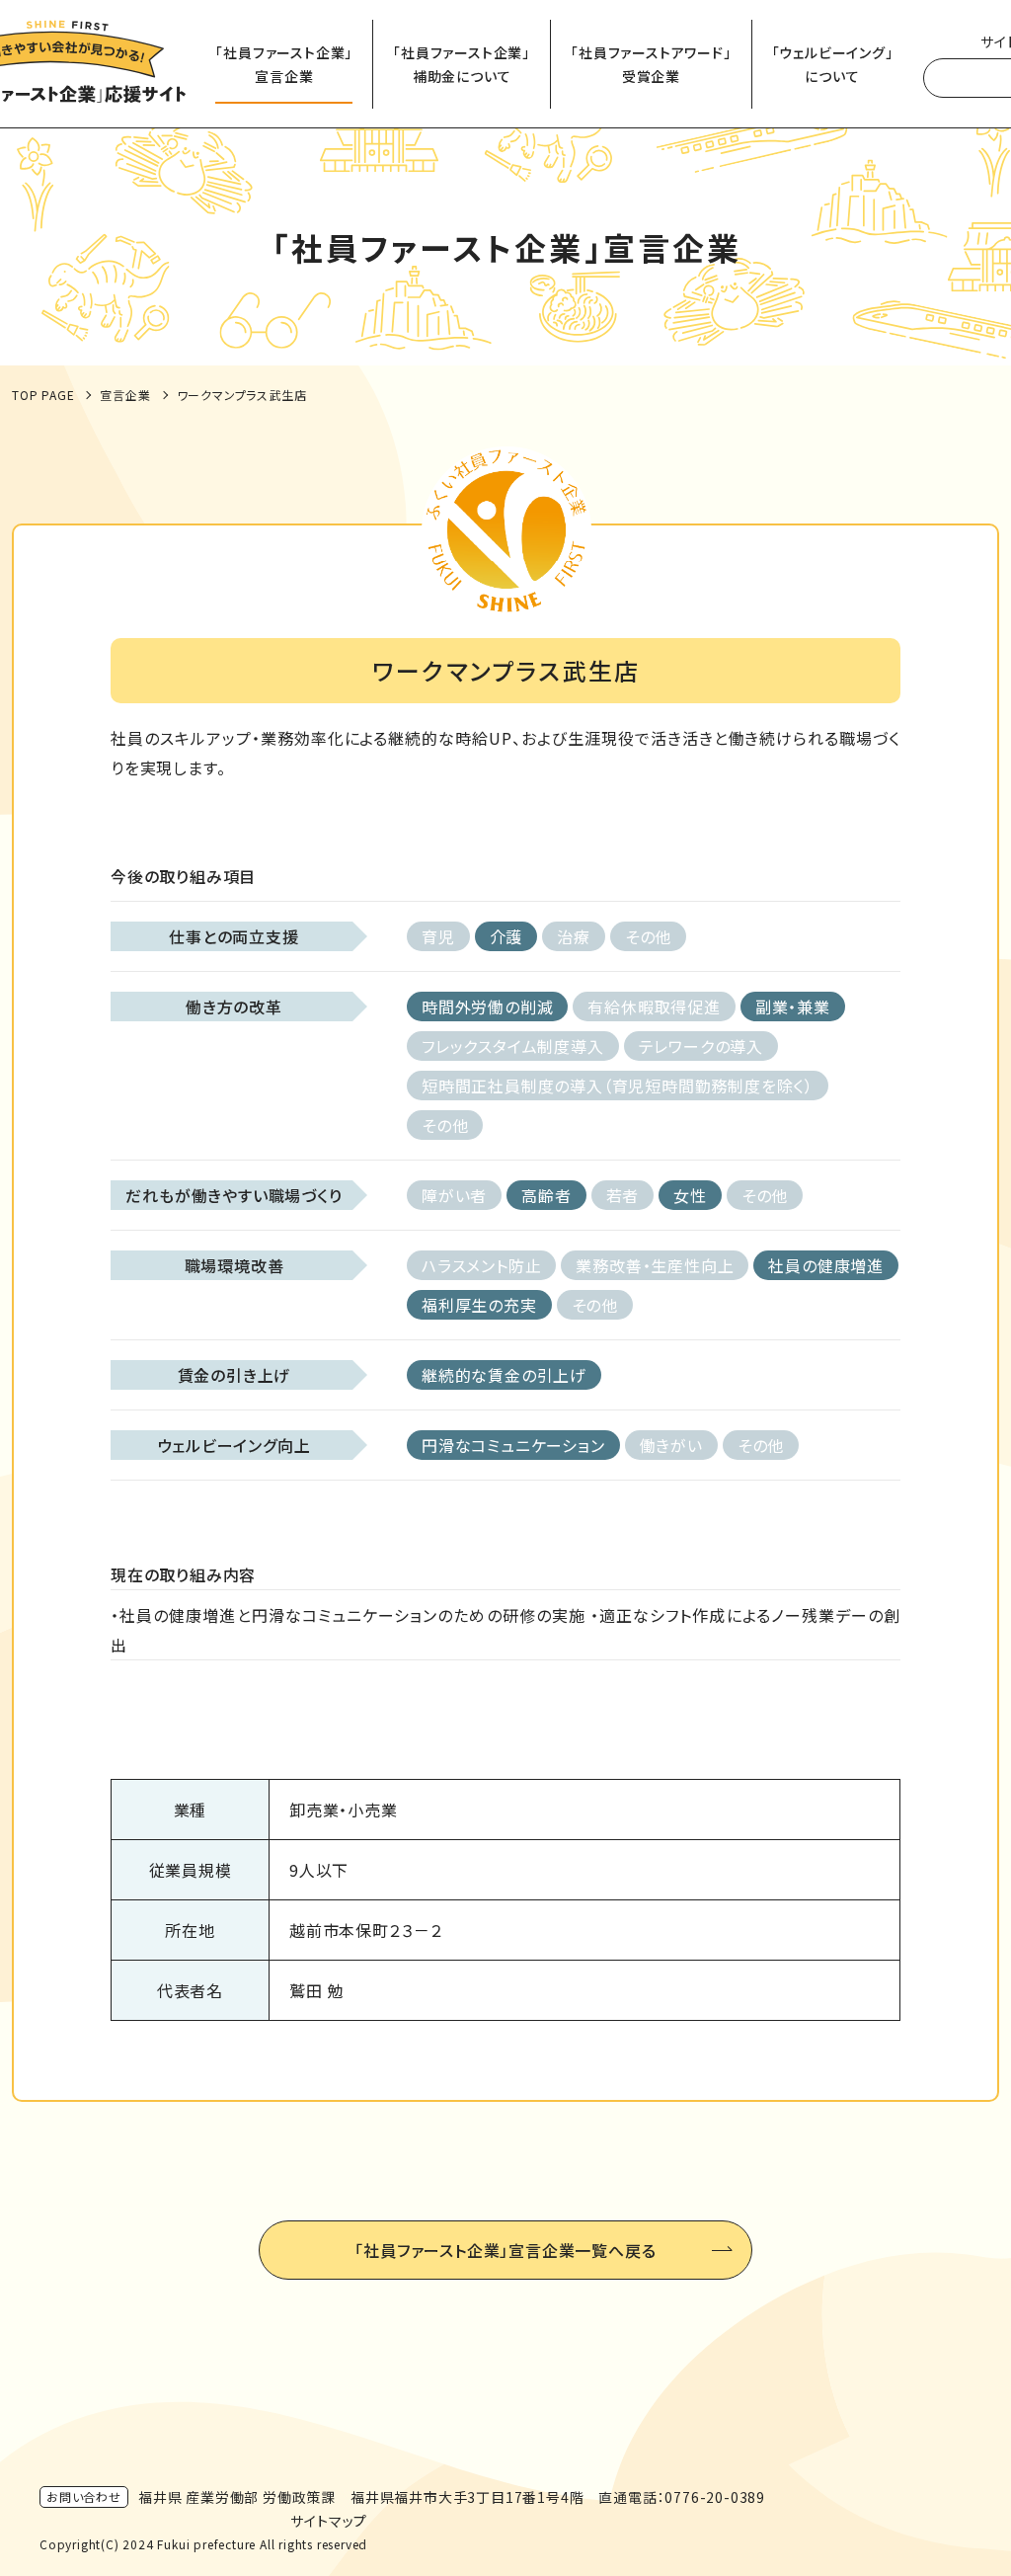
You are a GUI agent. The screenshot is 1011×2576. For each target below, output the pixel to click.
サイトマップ (329, 2521)
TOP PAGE (43, 395)
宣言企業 (125, 395)
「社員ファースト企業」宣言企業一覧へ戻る (505, 2250)
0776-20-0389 (715, 2497)
